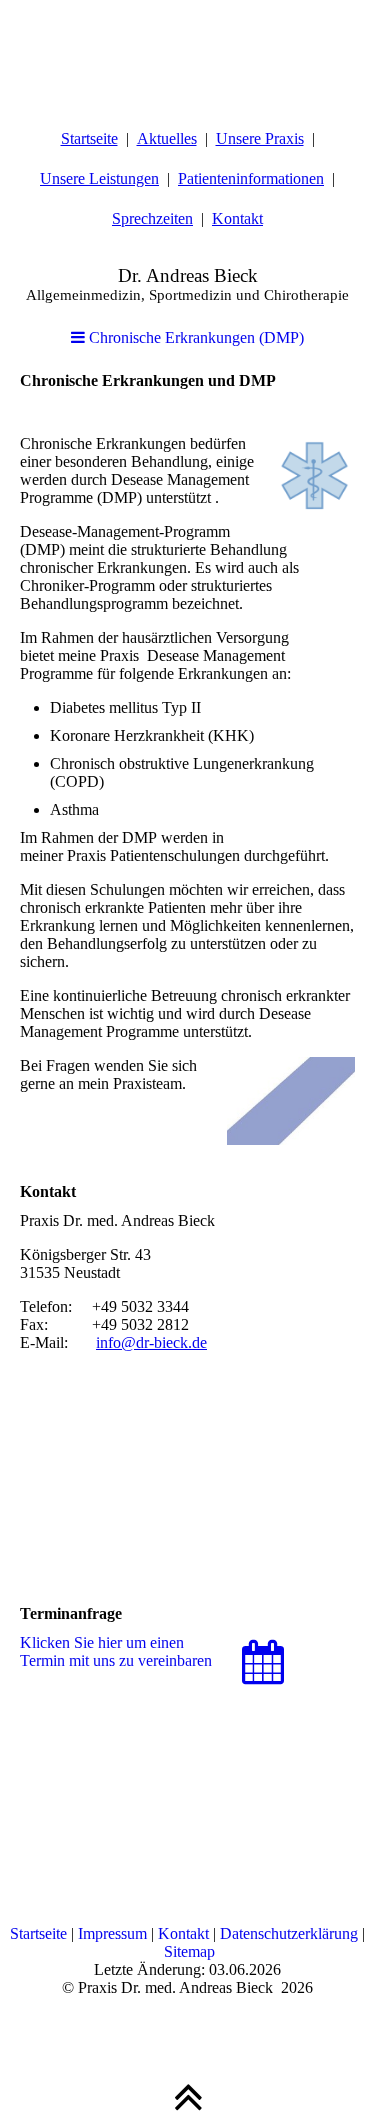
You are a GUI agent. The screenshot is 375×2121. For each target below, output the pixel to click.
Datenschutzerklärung (289, 1933)
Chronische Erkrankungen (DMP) (194, 337)
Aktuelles (167, 138)
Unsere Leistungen (99, 178)
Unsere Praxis (260, 138)
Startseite (89, 138)
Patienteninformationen (251, 178)
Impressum (112, 1933)
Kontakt (237, 218)
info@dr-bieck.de (151, 1342)
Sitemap (189, 1951)
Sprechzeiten (152, 218)
